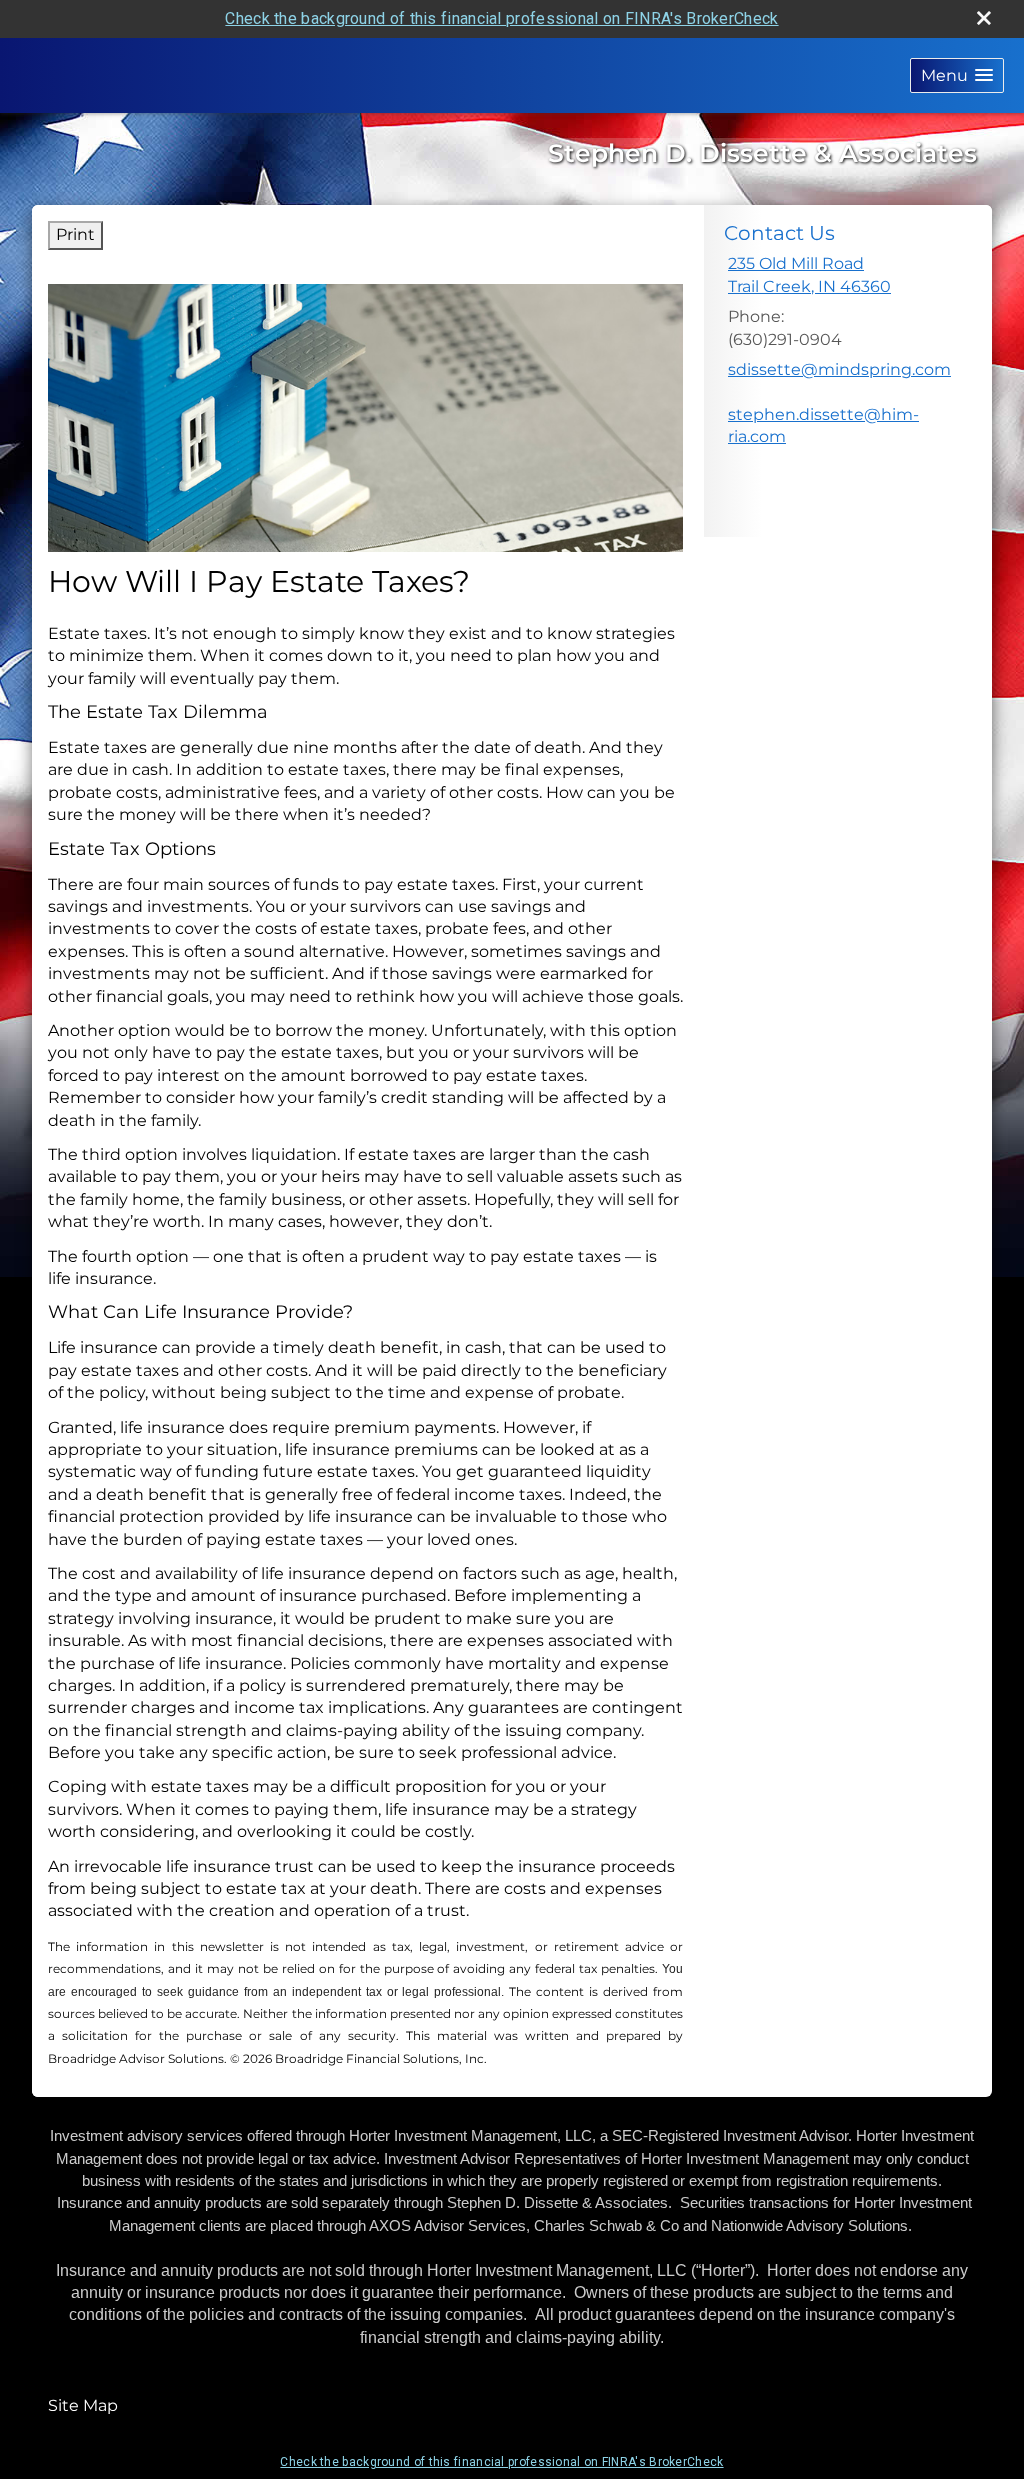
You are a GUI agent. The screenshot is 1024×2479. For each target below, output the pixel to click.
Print (75, 234)
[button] (957, 75)
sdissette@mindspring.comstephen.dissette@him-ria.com (839, 403)
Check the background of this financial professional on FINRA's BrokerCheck (501, 18)
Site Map (83, 2405)
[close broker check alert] (984, 18)
